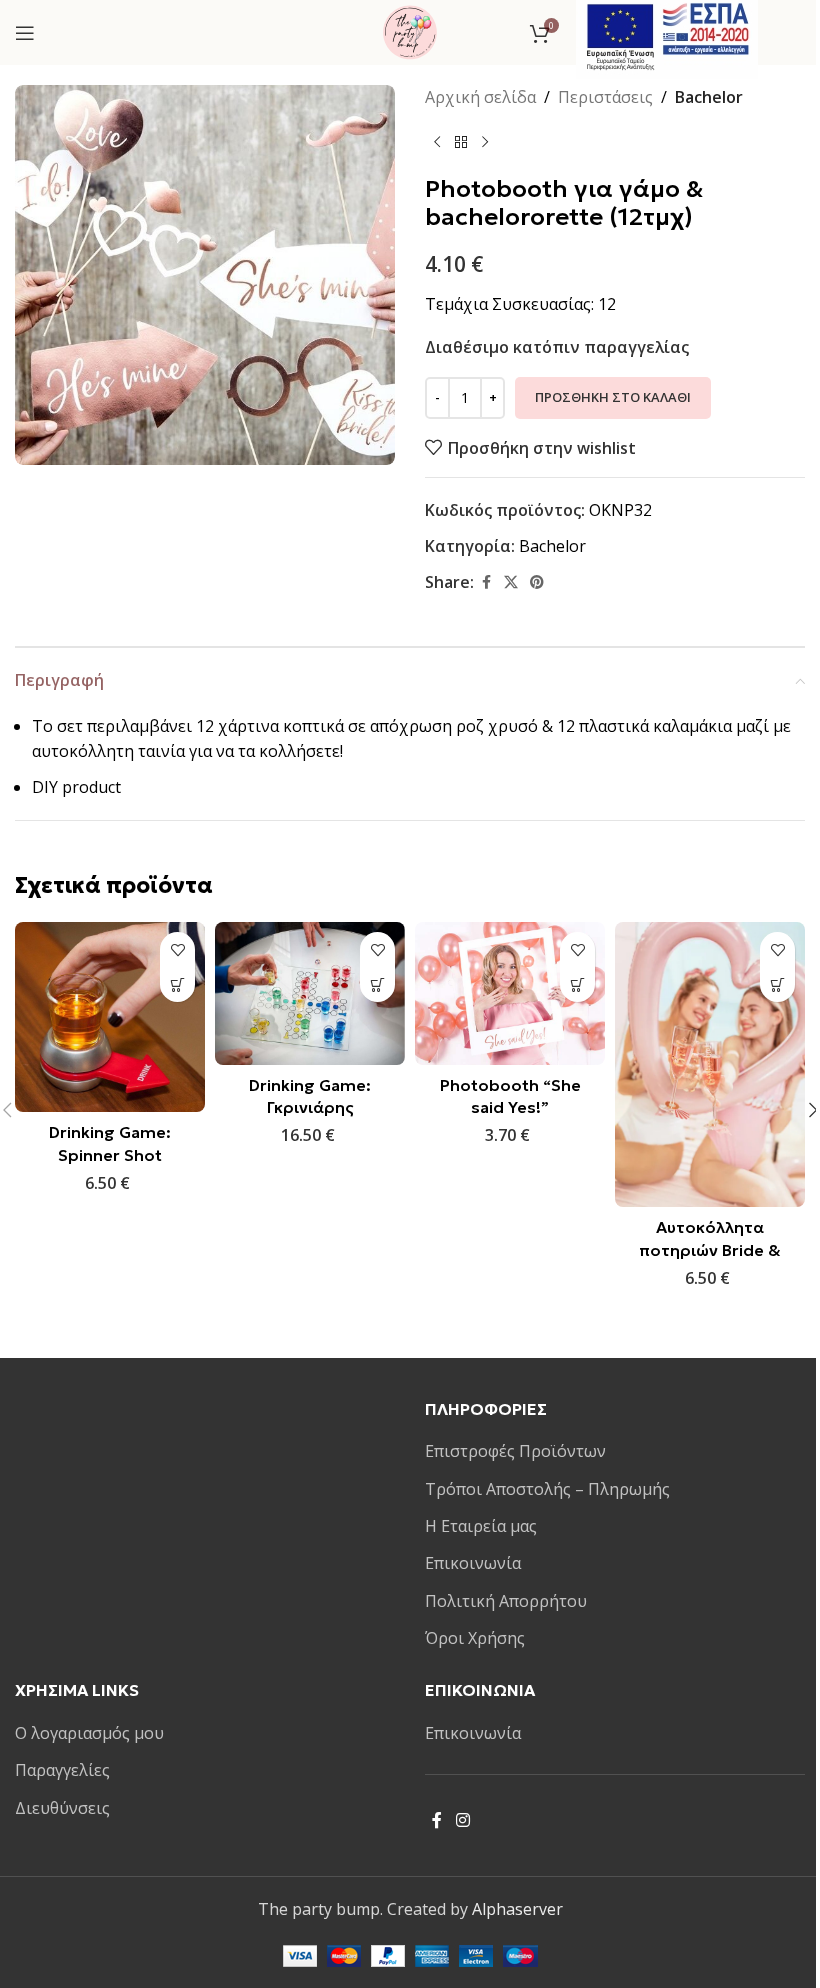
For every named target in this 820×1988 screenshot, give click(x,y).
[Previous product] (437, 143)
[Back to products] (461, 143)
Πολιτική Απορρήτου (506, 1601)
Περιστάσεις (605, 97)
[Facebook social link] (486, 582)
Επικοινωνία (473, 1563)
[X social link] (511, 582)
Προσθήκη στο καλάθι (613, 397)
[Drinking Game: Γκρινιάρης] (310, 993)
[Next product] (485, 143)
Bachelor (709, 97)
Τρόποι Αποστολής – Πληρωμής (547, 1489)
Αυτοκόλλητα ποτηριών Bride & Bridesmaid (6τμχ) (710, 1249)
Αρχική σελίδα (480, 97)
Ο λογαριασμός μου (89, 1733)
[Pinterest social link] (537, 582)
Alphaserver (517, 1909)
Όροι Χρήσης (475, 1638)
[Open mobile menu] (25, 33)
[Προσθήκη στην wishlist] (177, 949)
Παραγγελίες (62, 1770)
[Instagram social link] (462, 1820)
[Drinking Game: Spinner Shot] (110, 1017)
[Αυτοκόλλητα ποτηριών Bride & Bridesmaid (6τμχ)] (710, 1064)
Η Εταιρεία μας (481, 1526)
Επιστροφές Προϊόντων (515, 1451)
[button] (177, 984)
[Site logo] (410, 31)
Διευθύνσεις (62, 1808)
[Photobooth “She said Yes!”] (510, 993)
